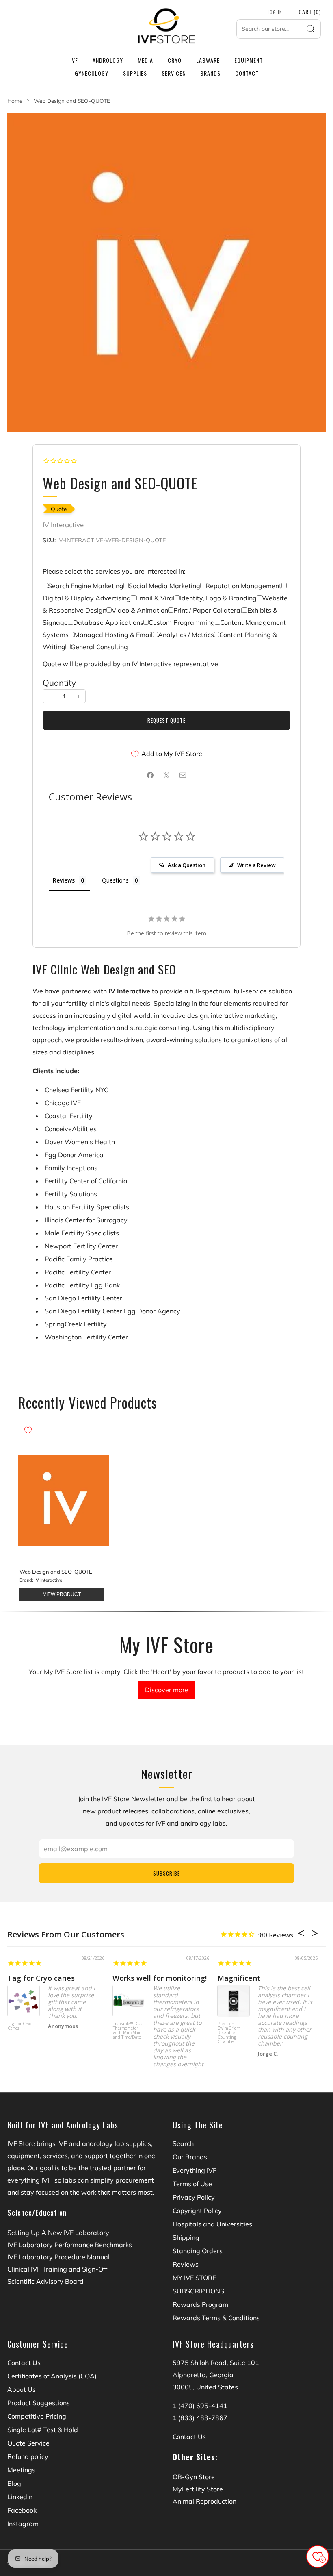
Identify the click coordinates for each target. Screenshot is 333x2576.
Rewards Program (200, 2304)
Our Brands (190, 2157)
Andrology (108, 60)
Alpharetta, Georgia (203, 2375)
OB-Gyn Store (194, 2477)
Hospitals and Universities (212, 2224)
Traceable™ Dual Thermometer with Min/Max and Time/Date (128, 2031)
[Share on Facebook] (150, 775)
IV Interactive (63, 525)
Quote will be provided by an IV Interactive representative (130, 664)
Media (145, 60)
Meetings (21, 2470)
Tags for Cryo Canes (19, 2026)
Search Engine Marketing (86, 586)
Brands (210, 73)
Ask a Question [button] (187, 865)
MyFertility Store (198, 2489)
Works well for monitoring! (160, 1978)
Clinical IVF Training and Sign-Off (57, 2269)
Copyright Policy (197, 2211)
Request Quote (166, 720)
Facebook (22, 2510)
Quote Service (28, 2443)
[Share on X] (166, 775)
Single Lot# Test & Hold (43, 2430)
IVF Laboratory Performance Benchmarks (70, 2245)
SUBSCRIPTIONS (198, 2291)
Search (183, 2143)
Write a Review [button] (256, 865)
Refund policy (28, 2456)
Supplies (135, 73)
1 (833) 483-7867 (200, 2418)
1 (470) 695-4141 (200, 2406)
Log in (275, 12)
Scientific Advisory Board (45, 2281)
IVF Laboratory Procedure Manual (58, 2257)
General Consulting (99, 647)
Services (174, 73)
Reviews (186, 2264)
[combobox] (279, 29)
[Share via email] (183, 775)
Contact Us (24, 2363)
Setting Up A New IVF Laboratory (58, 2233)
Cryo (175, 60)
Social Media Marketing (164, 586)
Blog (14, 2483)
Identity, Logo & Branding (218, 598)
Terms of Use (192, 2184)
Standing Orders (198, 2251)
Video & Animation (140, 610)
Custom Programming (182, 622)
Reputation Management (243, 586)
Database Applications (108, 622)
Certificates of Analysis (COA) (52, 2376)
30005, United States (205, 2387)
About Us (22, 2389)
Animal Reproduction (204, 2501)
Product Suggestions (39, 2403)
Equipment (249, 60)
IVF (74, 60)
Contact (247, 73)
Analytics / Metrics (186, 635)
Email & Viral (155, 598)
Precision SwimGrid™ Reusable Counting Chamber (229, 2033)
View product (62, 1594)
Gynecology (92, 73)
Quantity (59, 683)
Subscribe (166, 1873)
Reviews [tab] (64, 880)
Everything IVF (195, 2170)
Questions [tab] (115, 880)
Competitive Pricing (37, 2416)
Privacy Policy (194, 2197)
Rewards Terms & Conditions (216, 2318)
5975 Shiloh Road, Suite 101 (216, 2363)
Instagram (23, 2524)
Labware (208, 60)
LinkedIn (20, 2497)
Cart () (310, 12)
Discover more (167, 1690)
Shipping (186, 2237)
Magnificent (239, 1978)
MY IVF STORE (194, 2278)
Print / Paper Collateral (208, 610)
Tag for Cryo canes (41, 1978)
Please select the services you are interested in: (114, 571)
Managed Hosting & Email (113, 635)
